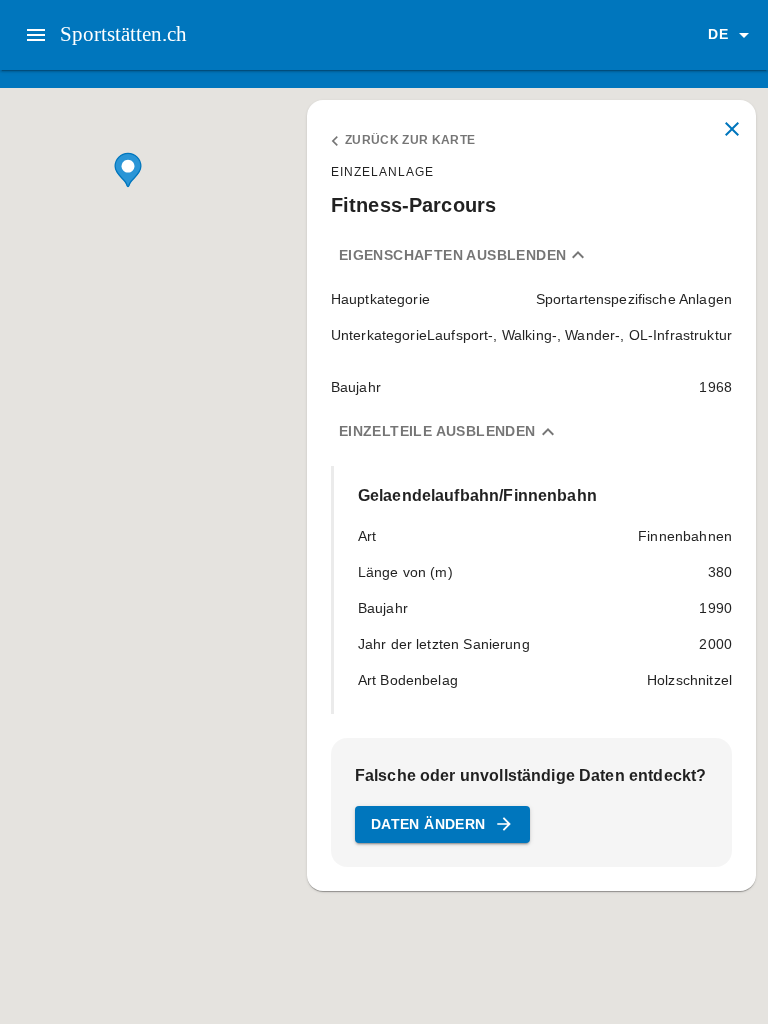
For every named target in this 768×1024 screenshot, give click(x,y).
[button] (732, 35)
